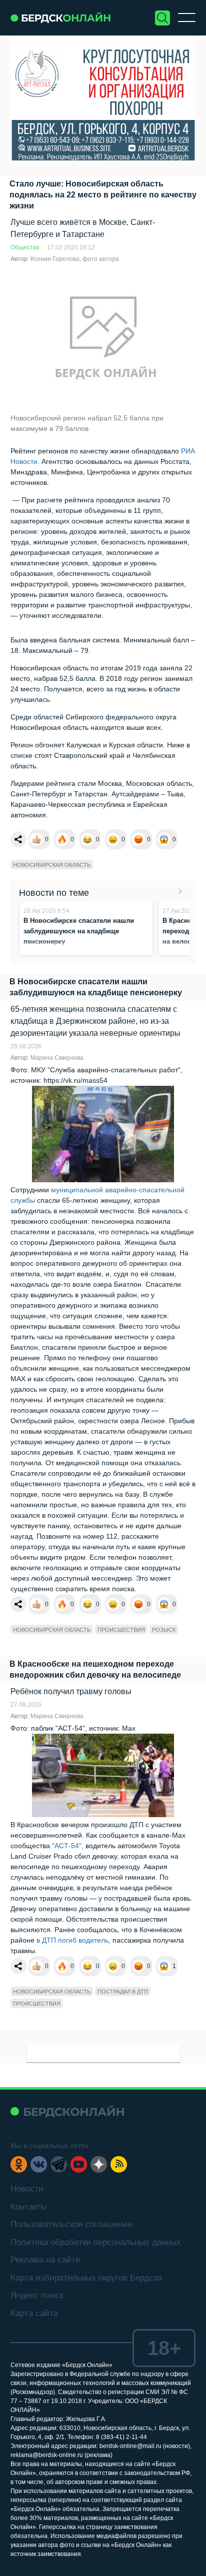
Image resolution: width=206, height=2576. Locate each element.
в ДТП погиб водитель (72, 1940)
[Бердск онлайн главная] (67, 2111)
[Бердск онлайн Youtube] (79, 2164)
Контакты (28, 2207)
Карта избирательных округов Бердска (86, 2278)
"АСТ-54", (68, 1846)
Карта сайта (34, 2313)
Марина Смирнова (57, 1058)
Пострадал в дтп (123, 1992)
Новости (27, 2189)
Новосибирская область (52, 865)
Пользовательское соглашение (71, 2224)
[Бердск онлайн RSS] (119, 2164)
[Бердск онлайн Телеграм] (59, 2164)
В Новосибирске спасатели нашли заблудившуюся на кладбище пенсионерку (79, 931)
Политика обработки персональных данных (96, 2242)
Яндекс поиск (37, 2295)
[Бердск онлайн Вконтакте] (39, 2164)
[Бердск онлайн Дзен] (99, 2164)
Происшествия (121, 1630)
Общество (25, 247)
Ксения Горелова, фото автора (75, 259)
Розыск (164, 1630)
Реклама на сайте (45, 2260)
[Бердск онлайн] (60, 18)
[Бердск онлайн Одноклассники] (19, 2164)
